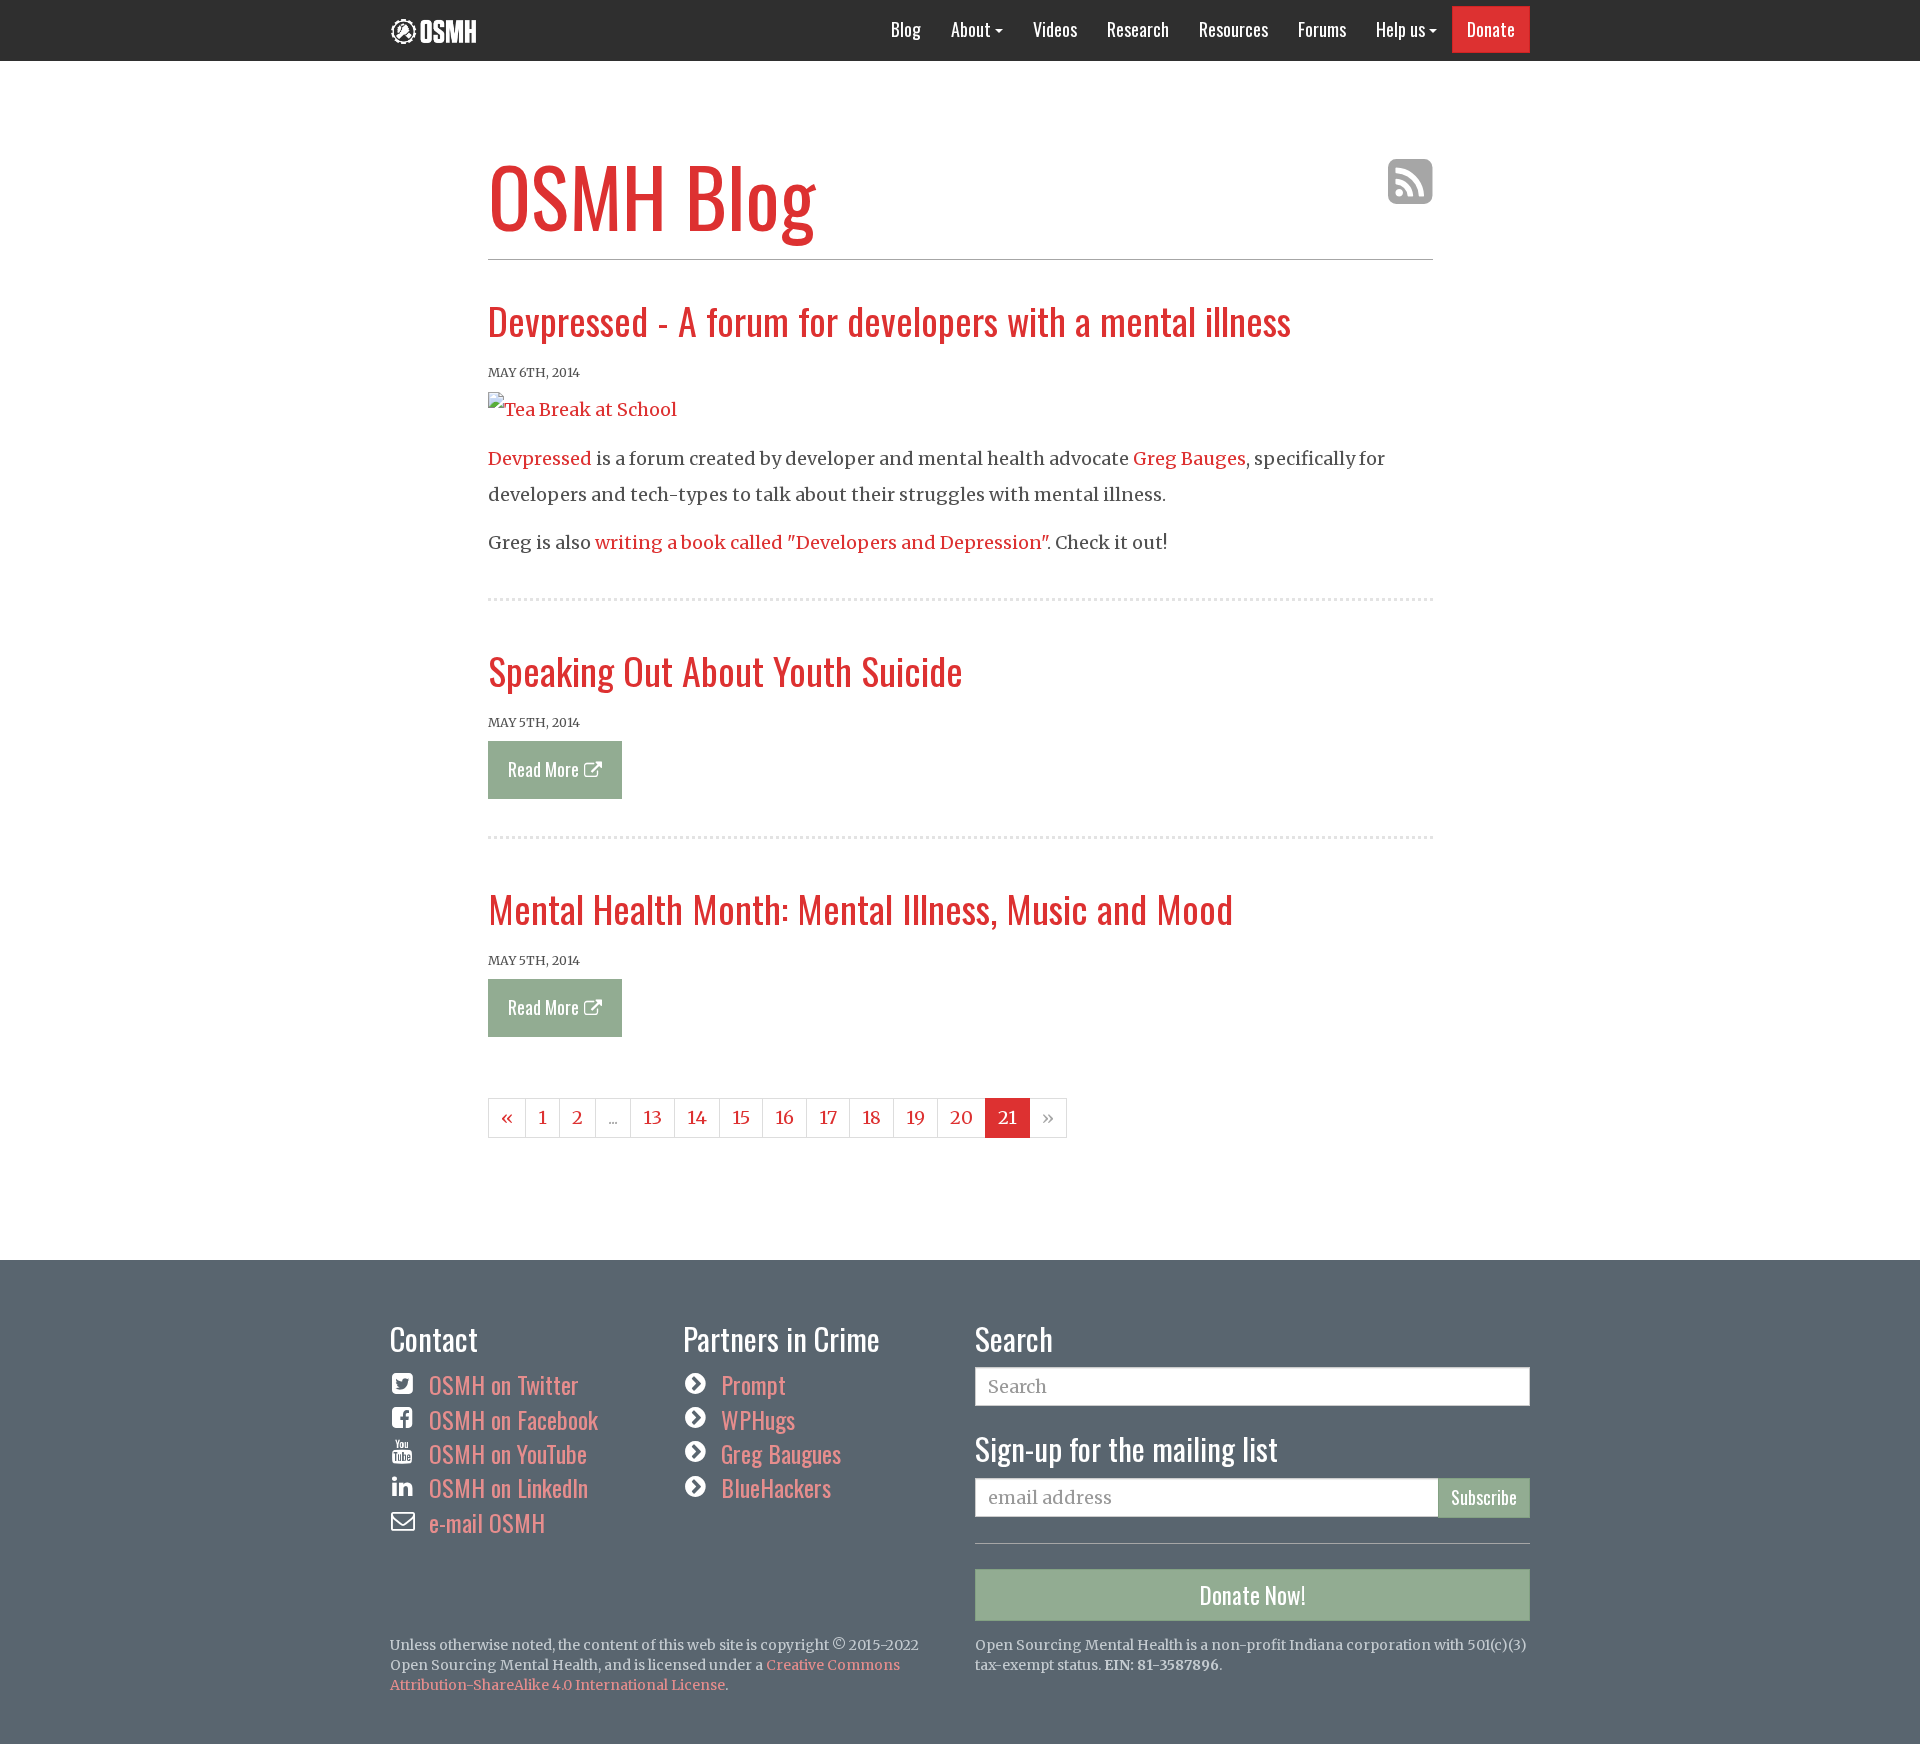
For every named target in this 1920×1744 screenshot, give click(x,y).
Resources (1233, 29)
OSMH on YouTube (508, 1453)
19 (915, 1117)
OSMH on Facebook (513, 1419)
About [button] (973, 29)
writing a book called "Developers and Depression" (821, 542)
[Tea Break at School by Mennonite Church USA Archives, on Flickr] (582, 408)
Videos (1055, 29)
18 (871, 1117)
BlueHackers (776, 1487)
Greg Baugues (781, 1453)
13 (652, 1117)
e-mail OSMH (487, 1522)
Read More (543, 769)
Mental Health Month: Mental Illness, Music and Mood (860, 908)
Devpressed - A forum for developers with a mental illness (889, 320)
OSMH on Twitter (504, 1384)
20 (961, 1117)
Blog (906, 29)
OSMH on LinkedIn (508, 1487)
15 (741, 1117)
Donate (1491, 29)
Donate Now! (1253, 1595)
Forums (1322, 29)
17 (828, 1117)
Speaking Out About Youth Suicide (725, 670)
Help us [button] (1402, 29)
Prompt (753, 1384)
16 (784, 1117)
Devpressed (540, 458)
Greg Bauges (1189, 458)
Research (1138, 29)
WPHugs (758, 1419)
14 (697, 1117)
